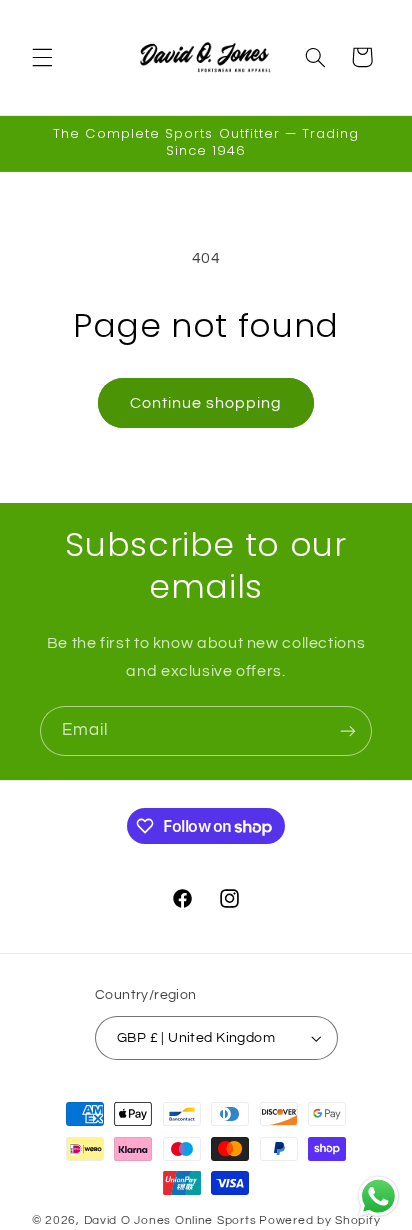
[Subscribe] (348, 730)
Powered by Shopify (319, 1220)
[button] (42, 57)
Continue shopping (206, 403)
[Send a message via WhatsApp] (378, 1196)
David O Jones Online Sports (170, 1220)
